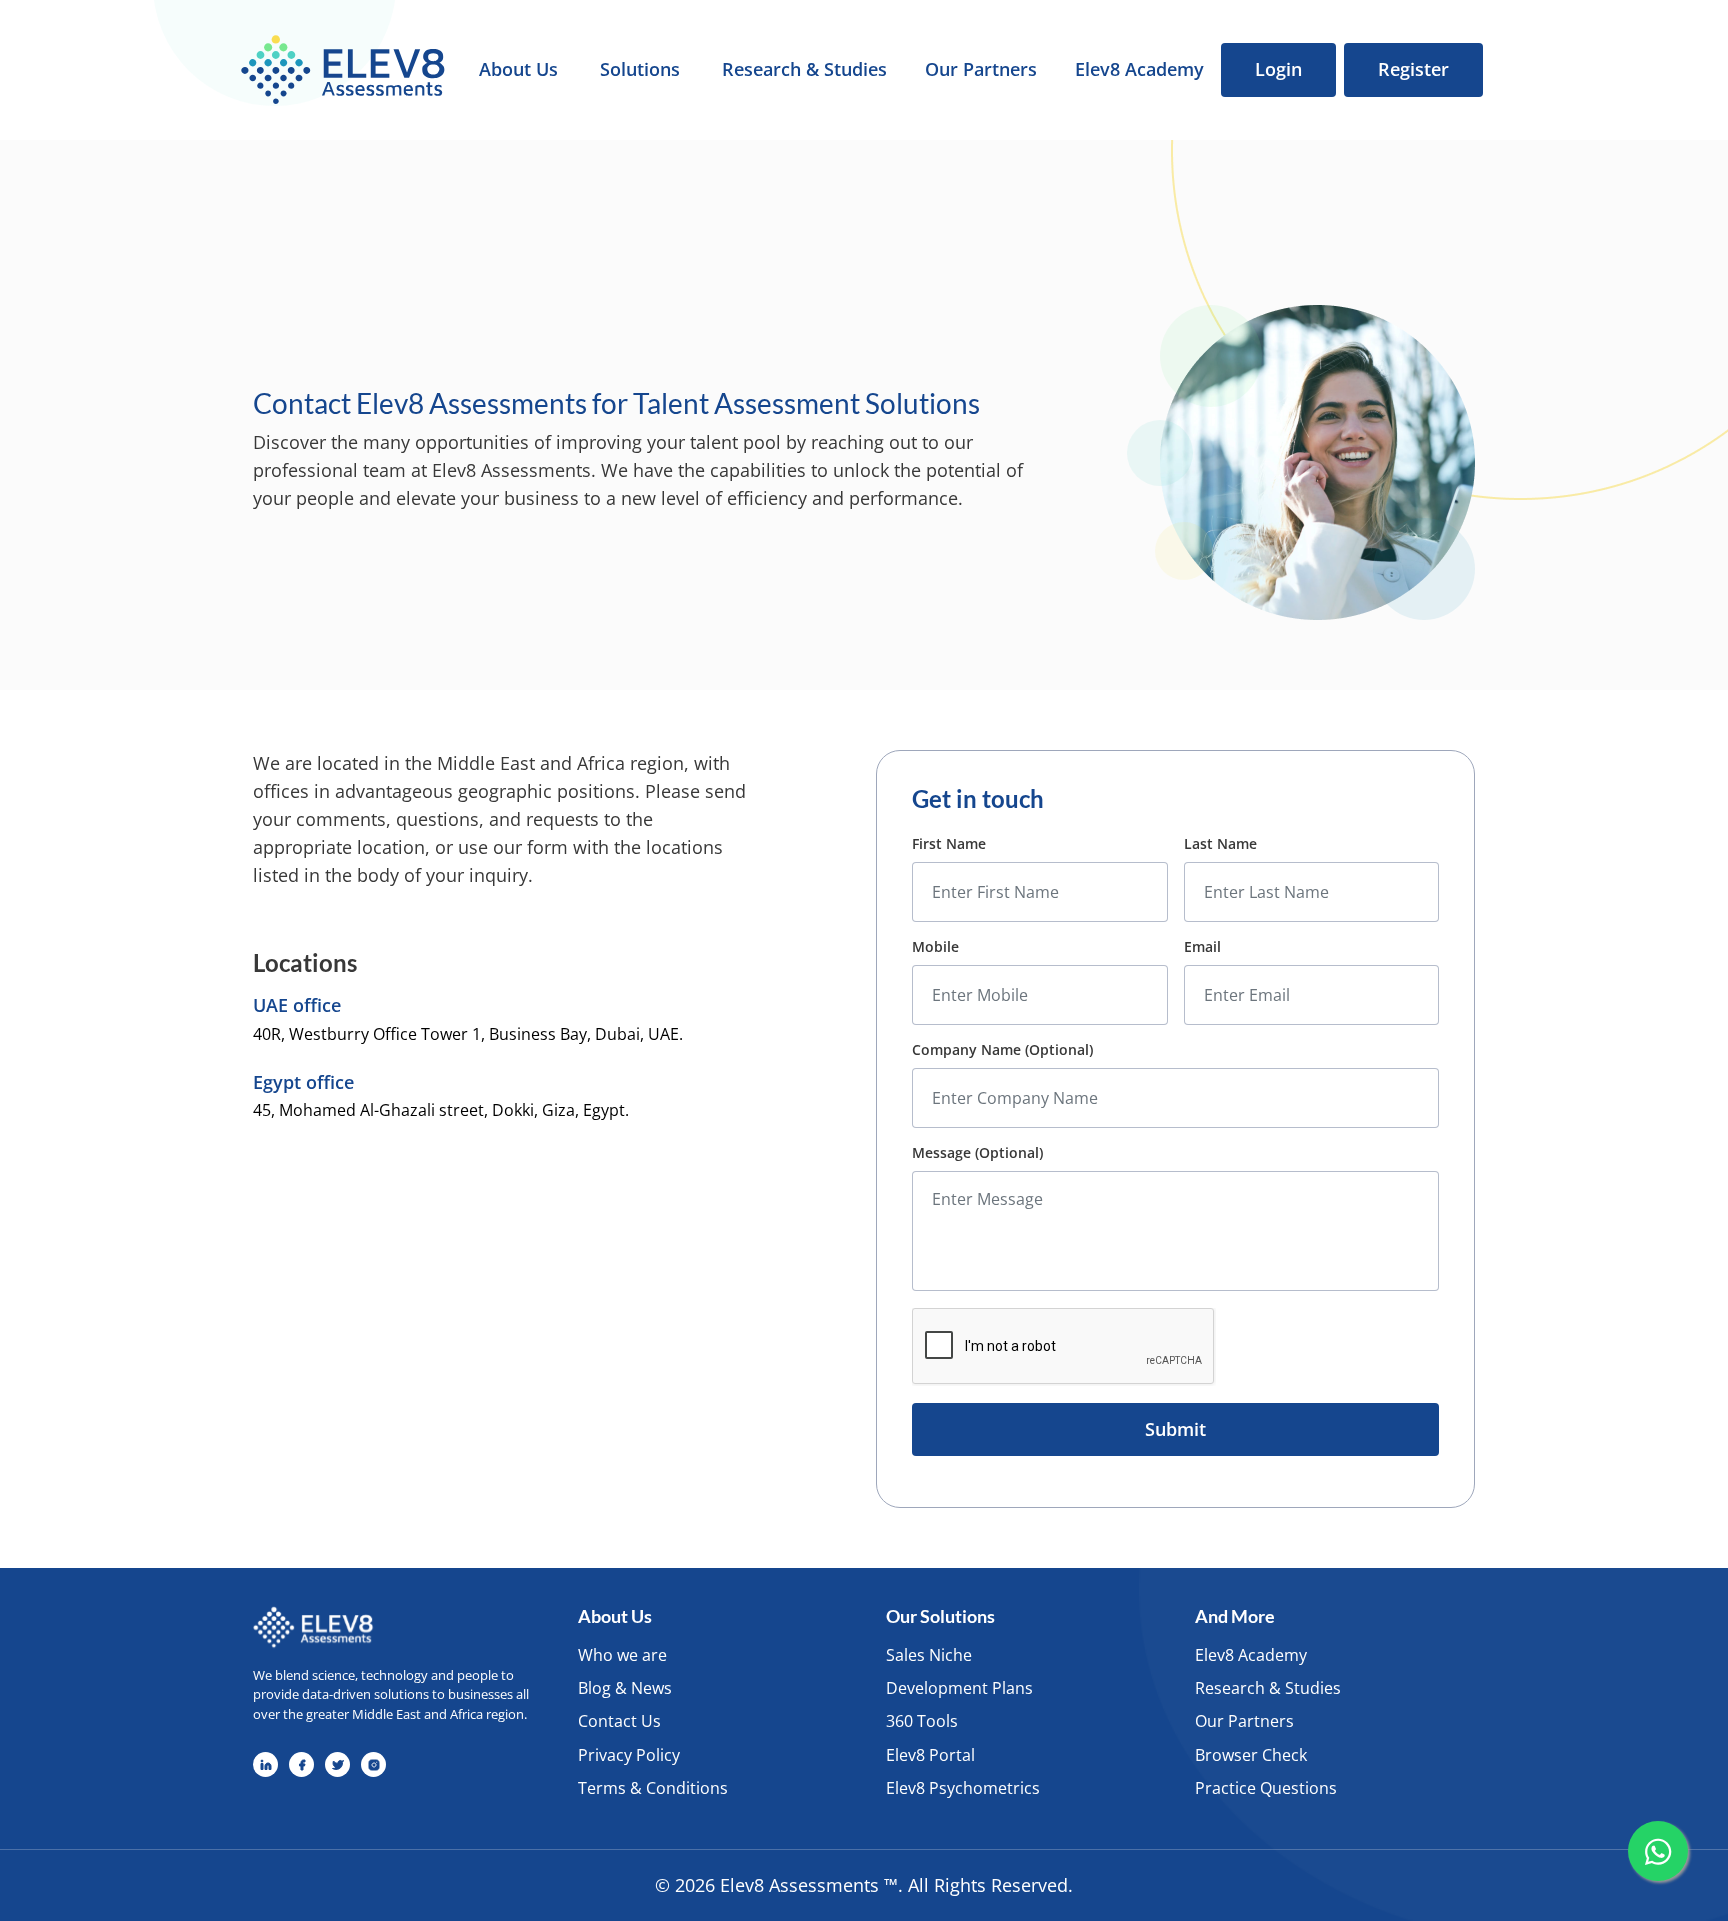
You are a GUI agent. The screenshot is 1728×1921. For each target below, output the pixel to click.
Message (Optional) (977, 1153)
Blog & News (625, 1688)
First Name (949, 844)
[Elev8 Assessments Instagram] (373, 1764)
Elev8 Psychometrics (963, 1788)
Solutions (640, 70)
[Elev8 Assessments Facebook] (301, 1764)
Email (1202, 947)
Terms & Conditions (653, 1788)
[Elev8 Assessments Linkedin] (265, 1764)
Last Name (1220, 844)
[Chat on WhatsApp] (1658, 1851)
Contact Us (619, 1721)
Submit (1175, 1429)
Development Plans (959, 1688)
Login (1278, 69)
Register (1413, 69)
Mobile (935, 947)
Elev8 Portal (930, 1755)
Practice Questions (1266, 1788)
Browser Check (1251, 1755)
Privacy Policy (629, 1755)
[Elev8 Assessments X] (337, 1764)
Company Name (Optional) (1002, 1050)
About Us (518, 70)
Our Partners (981, 70)
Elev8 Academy (1139, 70)
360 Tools (922, 1721)
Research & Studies (804, 70)
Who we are (622, 1655)
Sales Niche (929, 1655)
